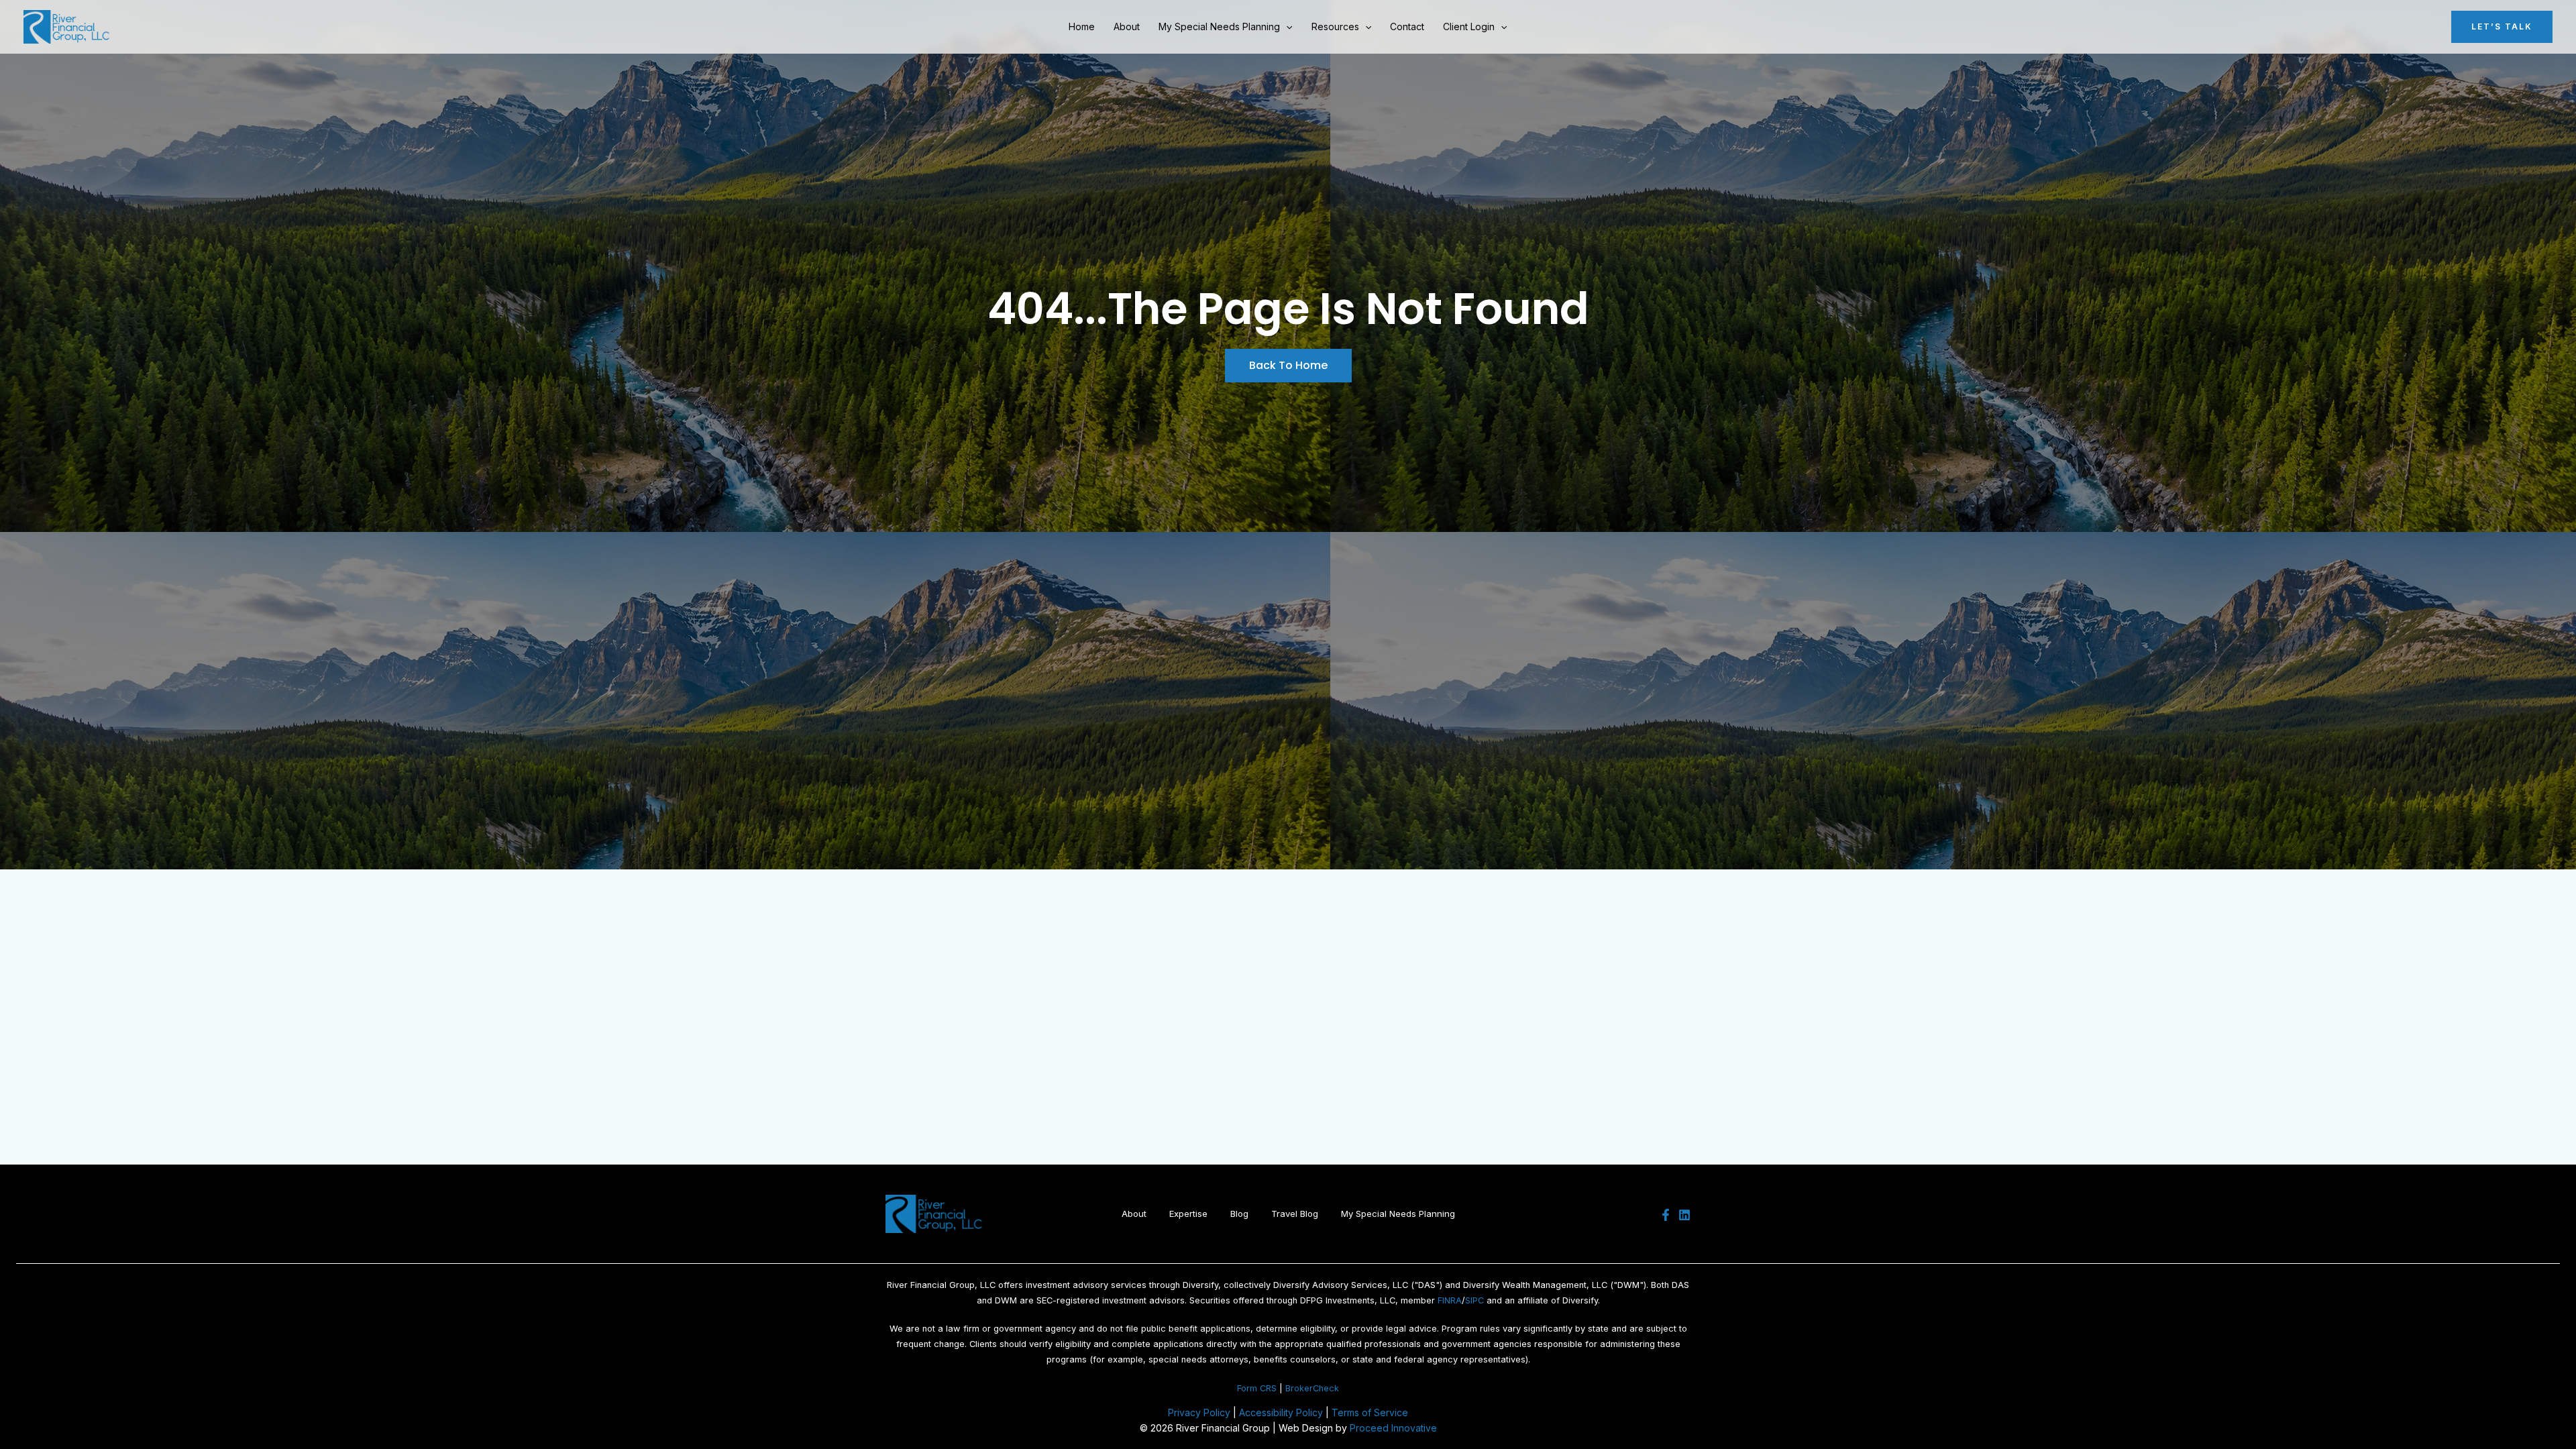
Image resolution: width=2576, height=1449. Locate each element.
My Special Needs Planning (1219, 26)
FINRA (1450, 1300)
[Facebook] (1666, 1215)
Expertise (1188, 1214)
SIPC (1474, 1300)
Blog (1239, 1214)
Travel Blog (1295, 1214)
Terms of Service (1370, 1412)
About (1127, 26)
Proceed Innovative (1393, 1428)
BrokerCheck (1312, 1388)
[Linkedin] (1684, 1215)
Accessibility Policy (1281, 1412)
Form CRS (1257, 1388)
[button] (1286, 27)
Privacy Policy (1199, 1412)
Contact (1407, 26)
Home (1082, 26)
